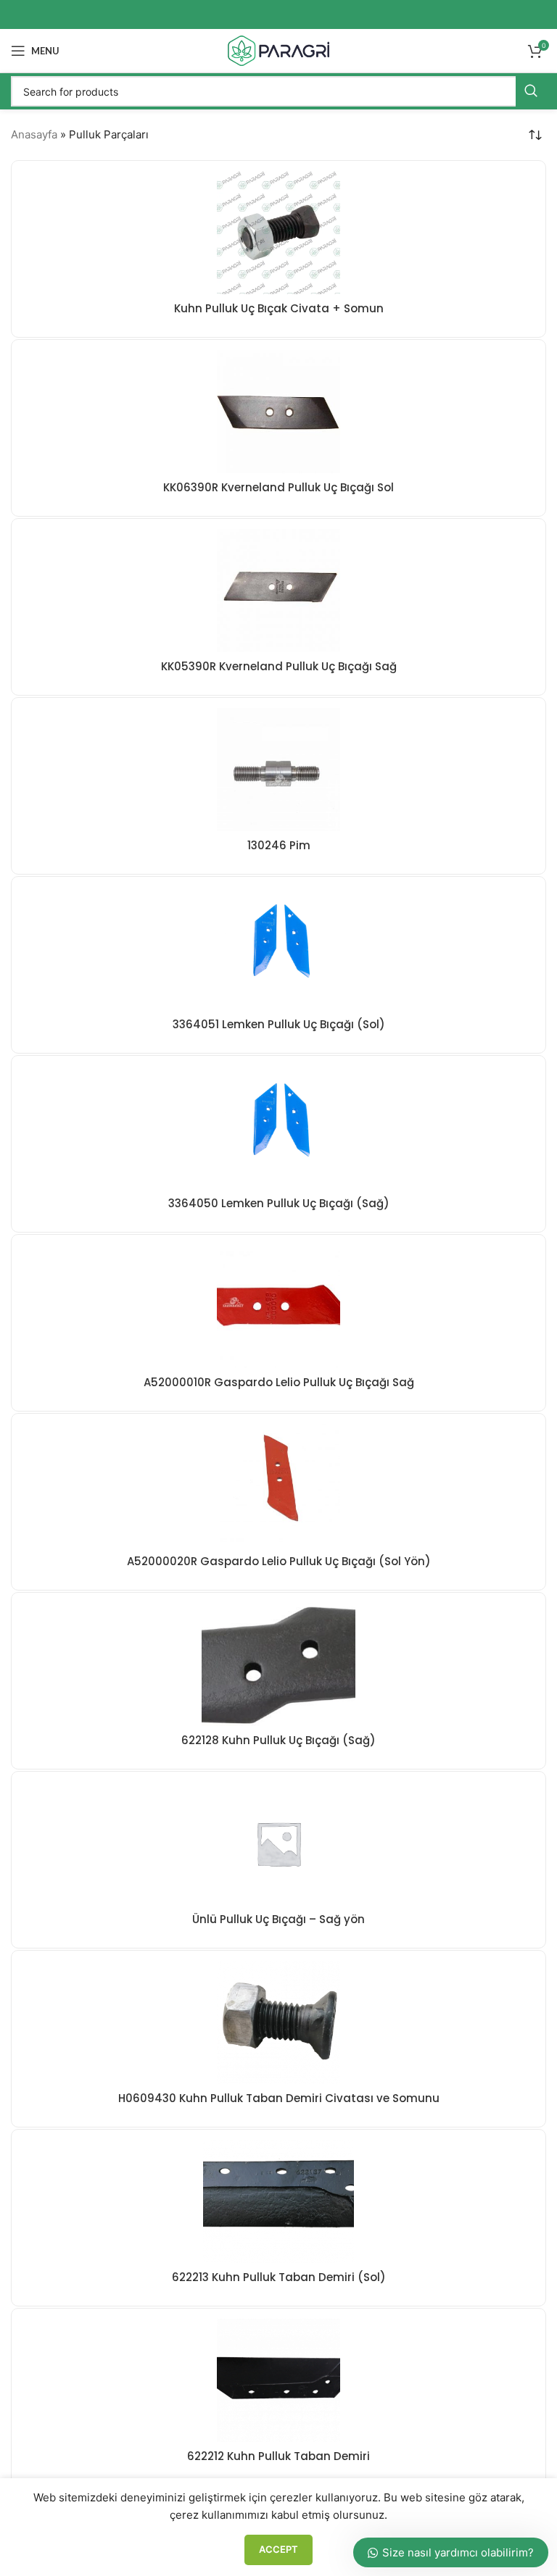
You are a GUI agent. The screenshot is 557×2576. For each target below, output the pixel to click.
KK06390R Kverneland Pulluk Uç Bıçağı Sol (278, 487)
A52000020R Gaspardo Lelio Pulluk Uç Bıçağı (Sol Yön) (279, 1561)
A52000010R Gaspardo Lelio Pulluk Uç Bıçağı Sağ (279, 1382)
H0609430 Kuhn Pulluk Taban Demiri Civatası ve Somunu (279, 2098)
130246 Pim (279, 845)
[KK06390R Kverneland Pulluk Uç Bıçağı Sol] (278, 412)
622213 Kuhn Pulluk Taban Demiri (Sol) (279, 2277)
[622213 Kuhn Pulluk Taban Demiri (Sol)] (278, 2201)
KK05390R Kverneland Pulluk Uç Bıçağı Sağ (279, 666)
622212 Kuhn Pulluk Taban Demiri (278, 2456)
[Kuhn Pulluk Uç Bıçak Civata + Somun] (278, 233)
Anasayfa (34, 134)
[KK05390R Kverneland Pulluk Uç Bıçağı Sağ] (278, 591)
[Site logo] (278, 50)
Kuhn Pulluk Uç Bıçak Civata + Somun (279, 308)
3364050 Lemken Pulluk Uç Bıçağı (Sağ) (279, 1203)
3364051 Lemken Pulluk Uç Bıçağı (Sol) (279, 1024)
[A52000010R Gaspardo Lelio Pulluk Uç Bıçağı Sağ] (278, 1306)
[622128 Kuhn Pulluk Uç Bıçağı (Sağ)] (278, 1664)
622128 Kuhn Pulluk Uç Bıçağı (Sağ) (278, 1740)
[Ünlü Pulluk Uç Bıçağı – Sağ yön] (278, 1843)
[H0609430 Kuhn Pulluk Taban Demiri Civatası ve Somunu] (278, 2022)
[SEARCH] (531, 91)
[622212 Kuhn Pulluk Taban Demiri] (278, 2380)
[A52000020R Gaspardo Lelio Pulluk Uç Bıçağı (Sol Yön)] (278, 1485)
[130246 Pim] (278, 770)
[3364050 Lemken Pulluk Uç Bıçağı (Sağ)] (278, 1127)
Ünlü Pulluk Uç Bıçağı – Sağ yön (278, 1919)
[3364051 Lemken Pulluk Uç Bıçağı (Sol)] (278, 949)
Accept (278, 2549)
